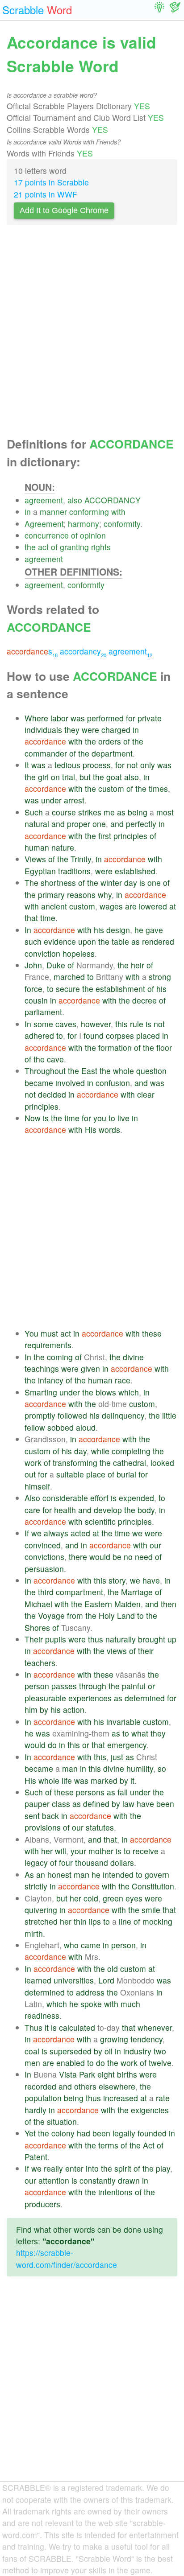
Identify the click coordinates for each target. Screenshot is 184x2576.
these (152, 1333)
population (43, 2098)
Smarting (41, 1392)
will (61, 1851)
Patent (36, 2157)
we (36, 1533)
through (93, 1686)
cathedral (130, 1463)
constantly (98, 2180)
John (33, 965)
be (117, 1557)
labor (59, 718)
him (31, 1710)
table (120, 941)
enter (74, 2168)
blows (106, 1392)
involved (70, 1083)
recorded (40, 2086)
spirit (123, 2168)
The (31, 883)
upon (87, 941)
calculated (77, 2027)
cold (91, 1898)
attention (54, 2180)
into (92, 2168)
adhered (39, 1035)
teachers (40, 1663)
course (64, 812)
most (165, 812)
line (125, 1921)
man (70, 1768)
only (148, 765)
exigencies (150, 2110)
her (47, 1851)
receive (146, 1851)
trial (69, 777)
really (53, 2168)
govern (157, 1874)
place (96, 1474)
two (160, 2051)
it (132, 1780)
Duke (56, 965)
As (29, 1874)
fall (123, 1792)
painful (134, 1686)
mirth (34, 1933)
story (117, 1580)
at (173, 906)
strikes (90, 812)
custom (111, 788)
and (58, 824)
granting (74, 547)
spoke (91, 2004)
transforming (75, 1463)
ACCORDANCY (113, 500)
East (89, 1071)
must (49, 1333)
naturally (121, 1639)
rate (163, 2098)
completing (131, 1451)
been (165, 1804)
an (41, 1874)
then (169, 1604)
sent (32, 1816)
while (100, 1451)
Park (87, 2074)
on (55, 777)
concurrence (47, 535)
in (28, 512)
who (71, 1945)
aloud (86, 1427)
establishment (120, 989)
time (48, 918)
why (105, 895)
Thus (33, 2027)
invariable (123, 1722)
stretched (41, 1921)
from (75, 1615)
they (72, 730)
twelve (160, 2063)
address (90, 1992)
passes (64, 1686)
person (37, 1686)
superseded (71, 2051)
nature (63, 847)
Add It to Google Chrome (64, 210)
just (117, 1757)
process (97, 765)
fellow (35, 1427)
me (109, 812)
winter (111, 883)
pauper (37, 1804)
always (56, 1533)
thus (96, 1639)
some (43, 1024)
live (123, 1118)
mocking (157, 1921)
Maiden (128, 1604)
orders (110, 741)
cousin (36, 1000)
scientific (100, 1521)
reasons (81, 895)
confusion (113, 1083)
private (150, 718)
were (90, 730)
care (32, 1510)
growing (114, 2039)
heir (138, 965)
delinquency (123, 1415)
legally (124, 2133)
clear (146, 1094)
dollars (122, 1862)
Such (34, 812)
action (74, 1710)
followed (72, 1415)
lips (95, 1921)
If (27, 1533)
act (43, 547)
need (144, 1557)
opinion (93, 535)
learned (38, 1980)
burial (126, 1474)
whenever (155, 2027)
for (131, 718)
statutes (100, 1827)
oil (109, 2051)
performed (105, 718)
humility (140, 1768)
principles (130, 836)
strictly (36, 1886)
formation (115, 1047)
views (117, 1651)
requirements (48, 1345)
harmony (84, 524)
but (85, 777)
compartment (79, 1592)
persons (90, 1792)
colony (63, 2133)
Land (126, 1615)
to (90, 977)
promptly (40, 1415)
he (139, 930)
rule (137, 1024)
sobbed (61, 1427)
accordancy (83, 651)
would (100, 1557)
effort (99, 1498)
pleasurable (45, 1698)
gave (154, 930)
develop (108, 1510)
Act (149, 2145)
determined (145, 1698)
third (46, 1592)
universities (74, 1980)
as (121, 812)
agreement (44, 500)
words (109, 1130)
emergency (127, 1745)
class (61, 1804)
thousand (92, 1862)
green (113, 1898)
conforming (89, 512)
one (99, 824)
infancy (51, 1380)
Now (33, 1118)
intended (118, 1874)
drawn (129, 2180)
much (130, 2004)
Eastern (98, 1604)
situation (62, 2121)
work (33, 1463)
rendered (158, 941)
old (113, 1969)
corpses (120, 1035)
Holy (107, 1615)
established (135, 871)
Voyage (51, 1615)
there (78, 1557)
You (31, 1333)
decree (144, 1000)
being (138, 812)
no (128, 1557)
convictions (44, 1557)
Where (36, 718)
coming (60, 1357)
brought (152, 1639)
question (151, 1071)
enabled (71, 2063)
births (127, 2074)
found (94, 1035)
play (163, 2168)
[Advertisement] (92, 333)
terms (108, 2145)
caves (66, 1024)
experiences (90, 1698)
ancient (54, 906)
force (33, 989)
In (28, 930)
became (39, 1083)
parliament (43, 1012)
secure (68, 989)
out (30, 1474)
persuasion (44, 1569)
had (84, 2133)
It (27, 765)
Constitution (153, 1886)
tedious (67, 765)
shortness (58, 883)
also (75, 500)
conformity (122, 524)
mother (101, 1851)
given (90, 1368)
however (96, 1024)
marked (104, 1780)
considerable (65, 1498)
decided (52, 1094)
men (32, 2063)
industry (137, 2051)
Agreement (44, 524)
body (146, 1510)
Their (34, 1639)
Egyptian (40, 871)
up (172, 1639)
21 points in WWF (46, 194)
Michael (38, 1604)
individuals (43, 730)
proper (79, 824)
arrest (74, 800)
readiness (42, 2015)
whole (123, 1071)
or (151, 1686)
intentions (115, 2192)
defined (96, 1804)
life (67, 1780)
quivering (41, 1910)
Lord (106, 1980)
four (66, 1862)
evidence (60, 941)
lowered (153, 906)
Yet (30, 2133)
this (121, 1024)
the (30, 547)
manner (53, 512)
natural (37, 824)
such (33, 941)
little (169, 1415)
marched (69, 977)
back (50, 1816)
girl (43, 777)
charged (116, 730)
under (51, 800)
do (52, 1745)
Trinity (81, 859)
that (31, 918)
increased (121, 2098)
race (123, 1380)
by (44, 1710)
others (85, 2086)
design (118, 930)
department (112, 753)
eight (106, 2074)
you (100, 1118)
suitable (70, 1474)
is (142, 883)
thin (80, 1921)
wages (111, 906)
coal (32, 2051)
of (74, 535)
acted (80, 1533)
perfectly (141, 824)
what (140, 1733)
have (151, 1580)
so (162, 1768)
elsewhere (117, 2086)
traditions (74, 871)
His (91, 1130)
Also (32, 1498)
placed (148, 1035)
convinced (43, 1545)
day (131, 883)
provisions (43, 1827)
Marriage (137, 1592)
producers (42, 2204)
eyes (134, 1898)
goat (114, 777)
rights (101, 547)
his (99, 930)
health (65, 1510)
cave (55, 1059)
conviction (42, 953)
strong (160, 977)
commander (46, 753)
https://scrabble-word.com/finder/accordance (67, 2258)
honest (59, 1874)
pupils (56, 1639)
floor (164, 1047)
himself (37, 1486)
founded (152, 2133)
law (128, 1804)
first (105, 836)
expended (136, 1498)
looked (162, 1463)
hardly (36, 2110)
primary (51, 895)
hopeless (79, 953)
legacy (36, 1862)
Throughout (45, 1071)
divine (133, 1357)
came (91, 1945)
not (132, 765)
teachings (42, 1368)
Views (35, 859)
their (146, 1651)
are (131, 906)
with (118, 512)
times (158, 788)
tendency (146, 2039)
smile (151, 1910)
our (155, 1545)
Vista (68, 2074)
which (129, 1392)
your (78, 1851)
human (37, 847)
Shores (37, 1627)
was (78, 718)
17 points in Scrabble (51, 182)
